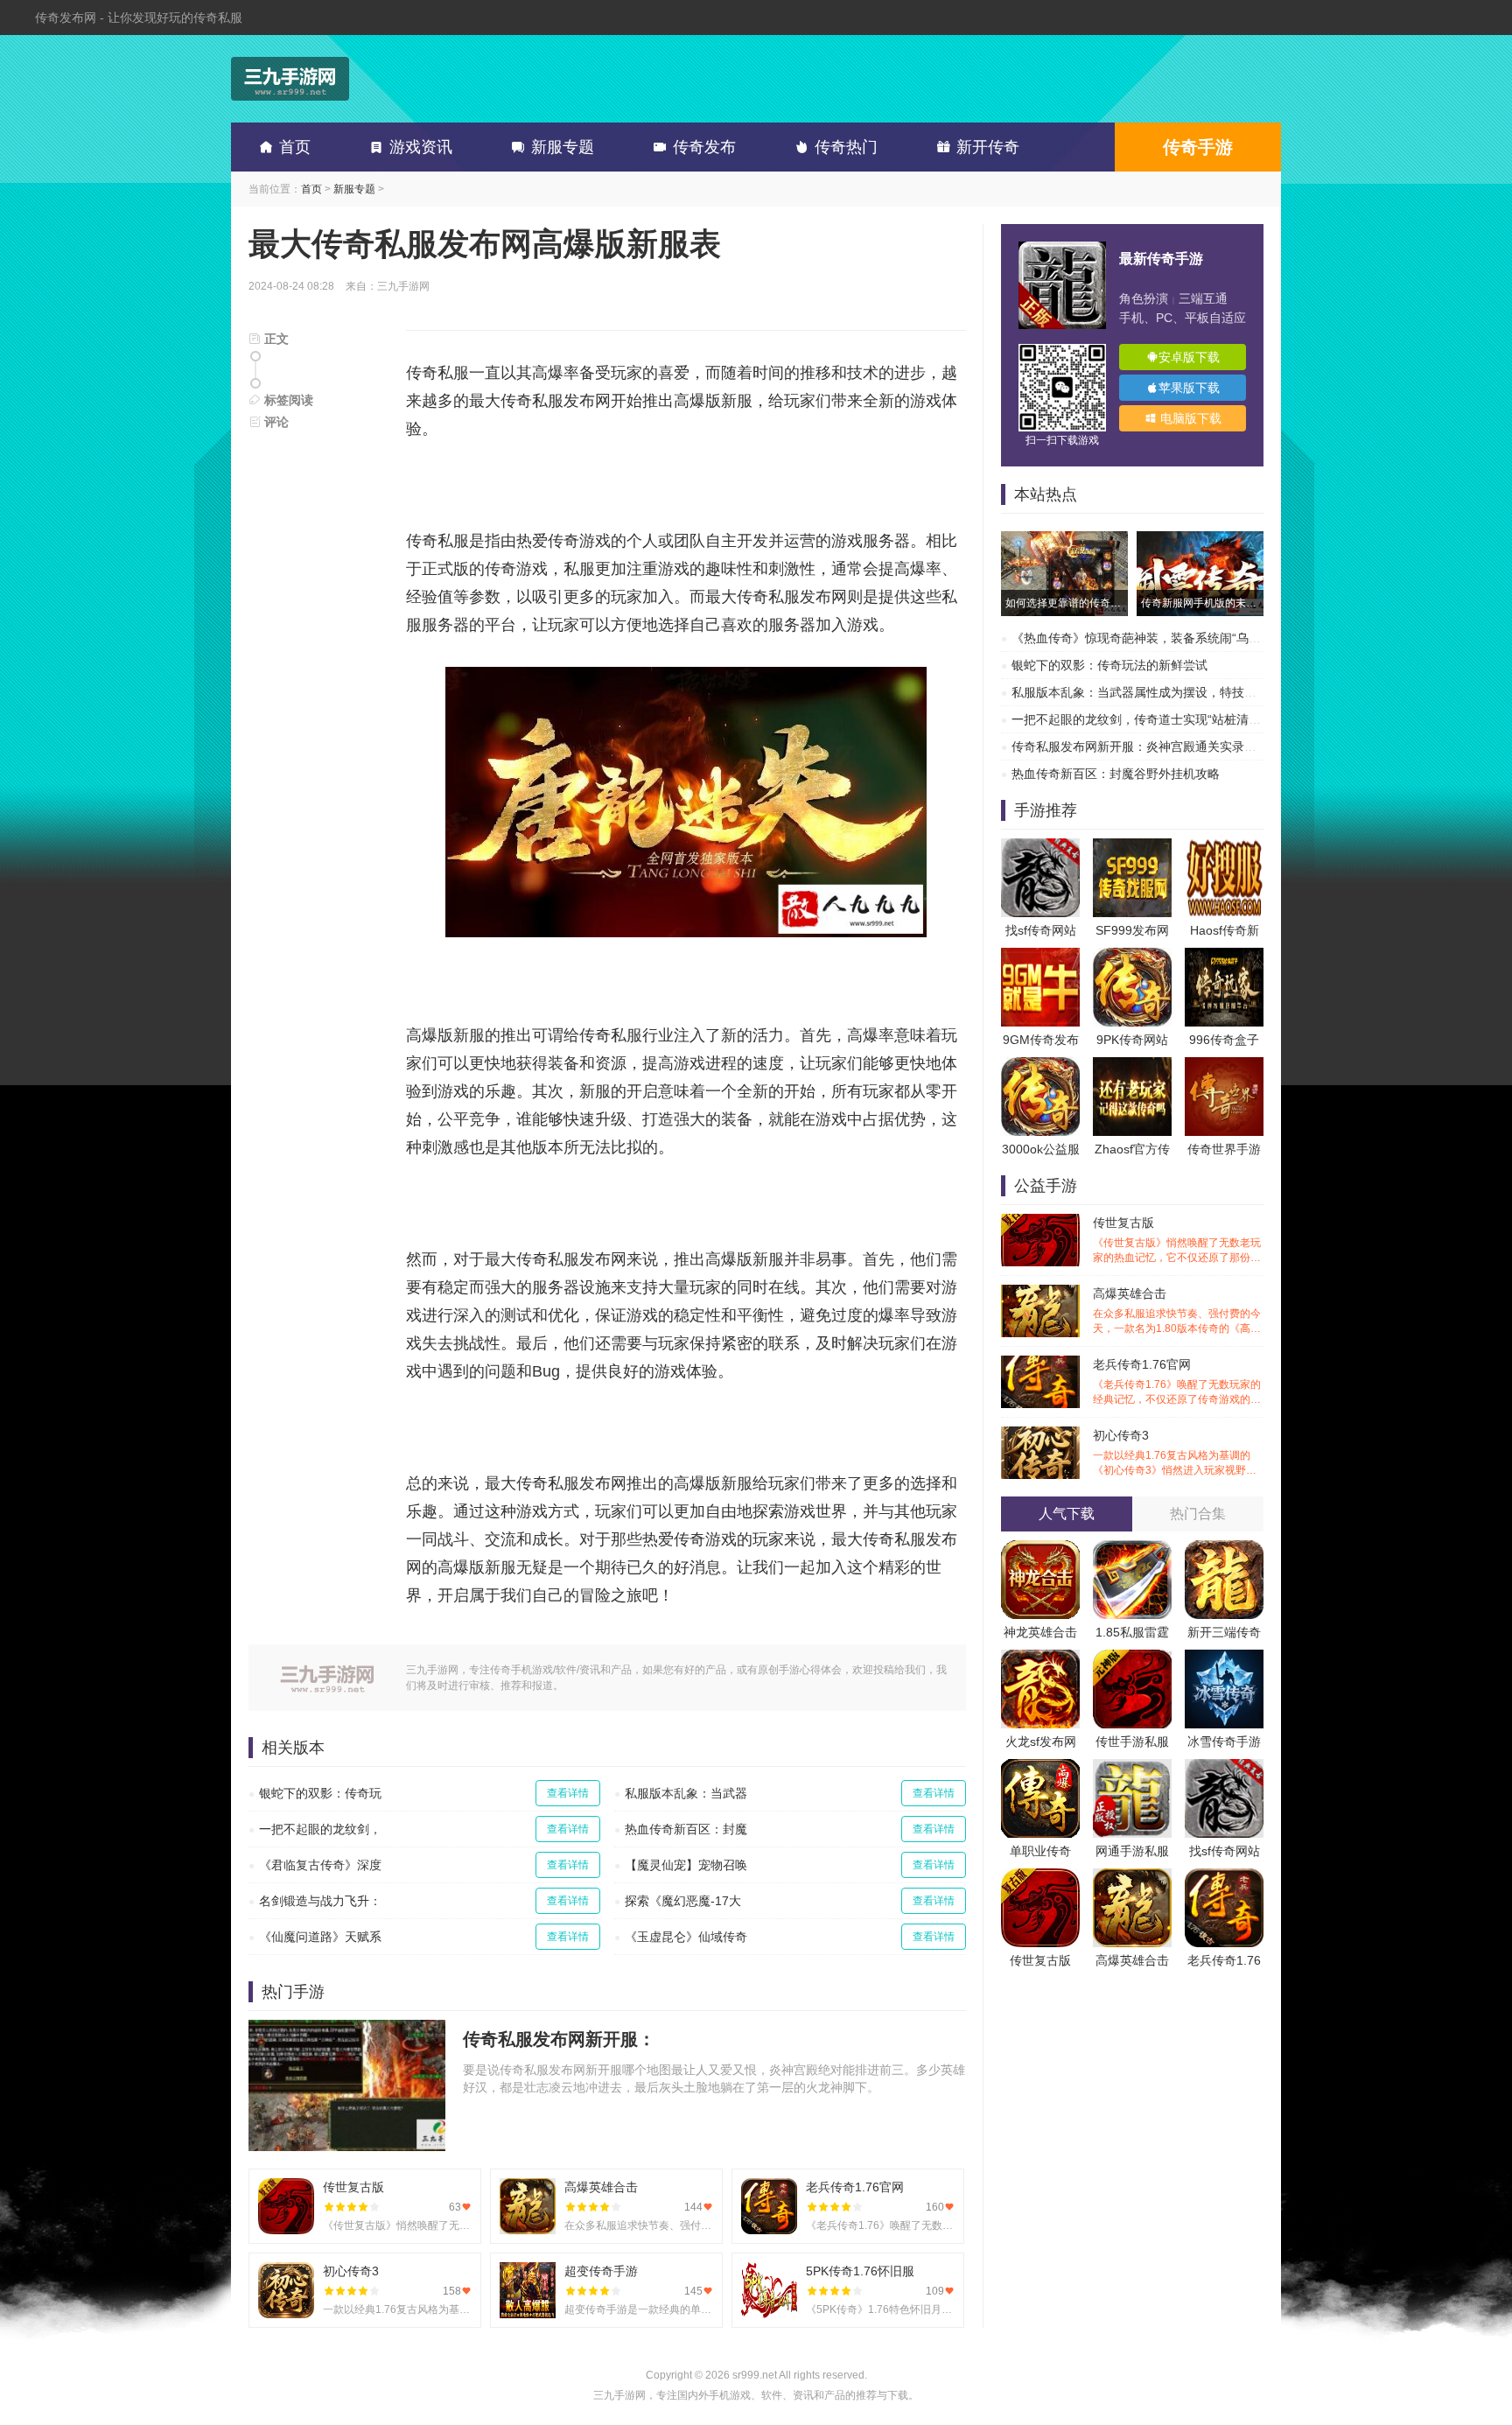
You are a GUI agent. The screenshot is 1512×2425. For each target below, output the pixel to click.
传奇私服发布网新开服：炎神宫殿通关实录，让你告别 (1158, 746)
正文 (275, 339)
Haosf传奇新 (1225, 930)
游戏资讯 (421, 147)
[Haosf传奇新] (1224, 847)
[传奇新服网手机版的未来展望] (1200, 540)
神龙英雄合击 (1040, 1632)
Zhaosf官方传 (1132, 1149)
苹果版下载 (1189, 388)
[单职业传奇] (1040, 1768)
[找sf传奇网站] (1040, 847)
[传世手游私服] (1132, 1658)
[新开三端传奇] (1224, 1549)
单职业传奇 (1040, 1851)
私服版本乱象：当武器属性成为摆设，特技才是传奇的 (1158, 692)
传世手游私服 (1132, 1742)
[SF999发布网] (1132, 847)
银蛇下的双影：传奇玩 (320, 1793)
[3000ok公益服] (1040, 1066)
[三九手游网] (290, 79)
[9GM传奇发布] (1040, 957)
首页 (295, 147)
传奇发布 (704, 147)
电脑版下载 (1189, 418)
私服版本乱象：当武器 (686, 1793)
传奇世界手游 (1224, 1149)
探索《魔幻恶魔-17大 (683, 1901)
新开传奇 (988, 147)
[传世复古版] (1040, 1877)
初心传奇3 (1177, 1453)
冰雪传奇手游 (1224, 1742)
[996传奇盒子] (1224, 957)
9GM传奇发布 (1041, 1040)
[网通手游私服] (1132, 1768)
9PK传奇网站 (1132, 1040)
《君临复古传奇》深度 (320, 1865)
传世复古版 (1177, 1241)
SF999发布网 (1132, 930)
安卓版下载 (1189, 357)
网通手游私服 (1132, 1851)
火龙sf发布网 (1041, 1742)
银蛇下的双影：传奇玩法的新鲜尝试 (1109, 665)
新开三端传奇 (1224, 1632)
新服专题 (563, 147)
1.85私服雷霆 (1132, 1632)
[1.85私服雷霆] (1132, 1549)
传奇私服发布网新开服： (559, 2039)
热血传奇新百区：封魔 (686, 1829)
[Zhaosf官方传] (1132, 1066)
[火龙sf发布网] (1040, 1658)
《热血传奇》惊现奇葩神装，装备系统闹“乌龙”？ (1144, 638)
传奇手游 (1198, 147)
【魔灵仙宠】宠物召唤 (686, 1865)
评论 (275, 422)
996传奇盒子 (1224, 1040)
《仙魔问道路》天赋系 (320, 1937)
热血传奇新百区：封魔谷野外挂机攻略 (1116, 774)
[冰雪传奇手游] (1224, 1658)
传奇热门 (846, 147)
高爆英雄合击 (1177, 1311)
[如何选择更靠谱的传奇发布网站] (1064, 540)
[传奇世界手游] (1224, 1066)
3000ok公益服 (1041, 1149)
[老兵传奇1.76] (1224, 1877)
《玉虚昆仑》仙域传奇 (686, 1937)
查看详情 (568, 1793)
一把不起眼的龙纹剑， (320, 1829)
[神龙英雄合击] (1040, 1549)
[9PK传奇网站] (1132, 957)
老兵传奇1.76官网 (1177, 1382)
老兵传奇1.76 (1224, 1960)
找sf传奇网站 (1041, 930)
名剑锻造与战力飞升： (320, 1901)
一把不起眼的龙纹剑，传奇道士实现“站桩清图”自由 (1151, 719)
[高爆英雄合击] (1132, 1877)
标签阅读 (287, 400)
